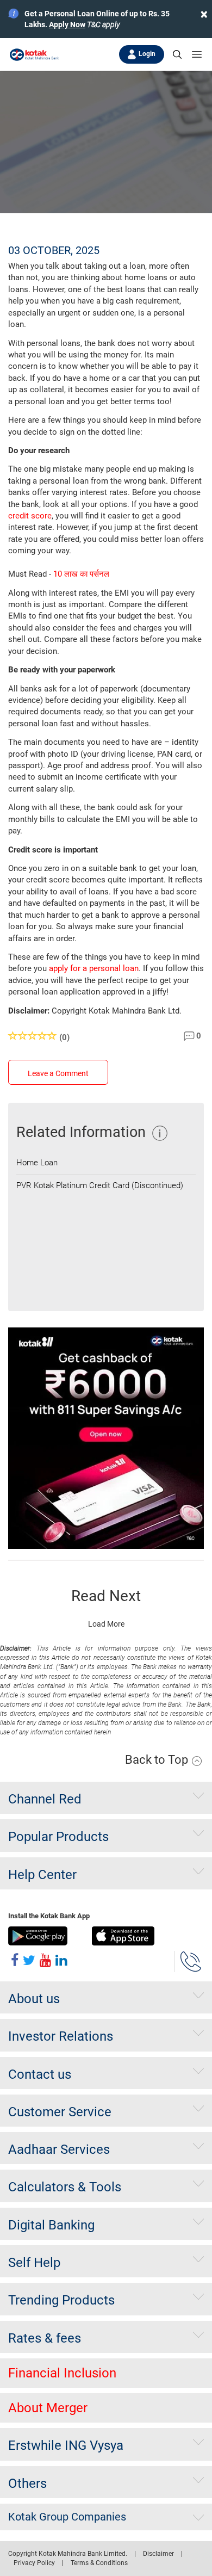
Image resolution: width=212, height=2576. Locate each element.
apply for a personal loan (94, 968)
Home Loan (37, 1163)
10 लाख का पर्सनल (81, 574)
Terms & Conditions (99, 2563)
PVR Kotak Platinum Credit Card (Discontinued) (100, 1185)
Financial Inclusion (62, 2373)
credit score (30, 516)
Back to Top (158, 1760)
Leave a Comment (58, 1073)
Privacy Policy (34, 2563)
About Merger (48, 2408)
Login (147, 54)
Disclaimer (158, 2554)
